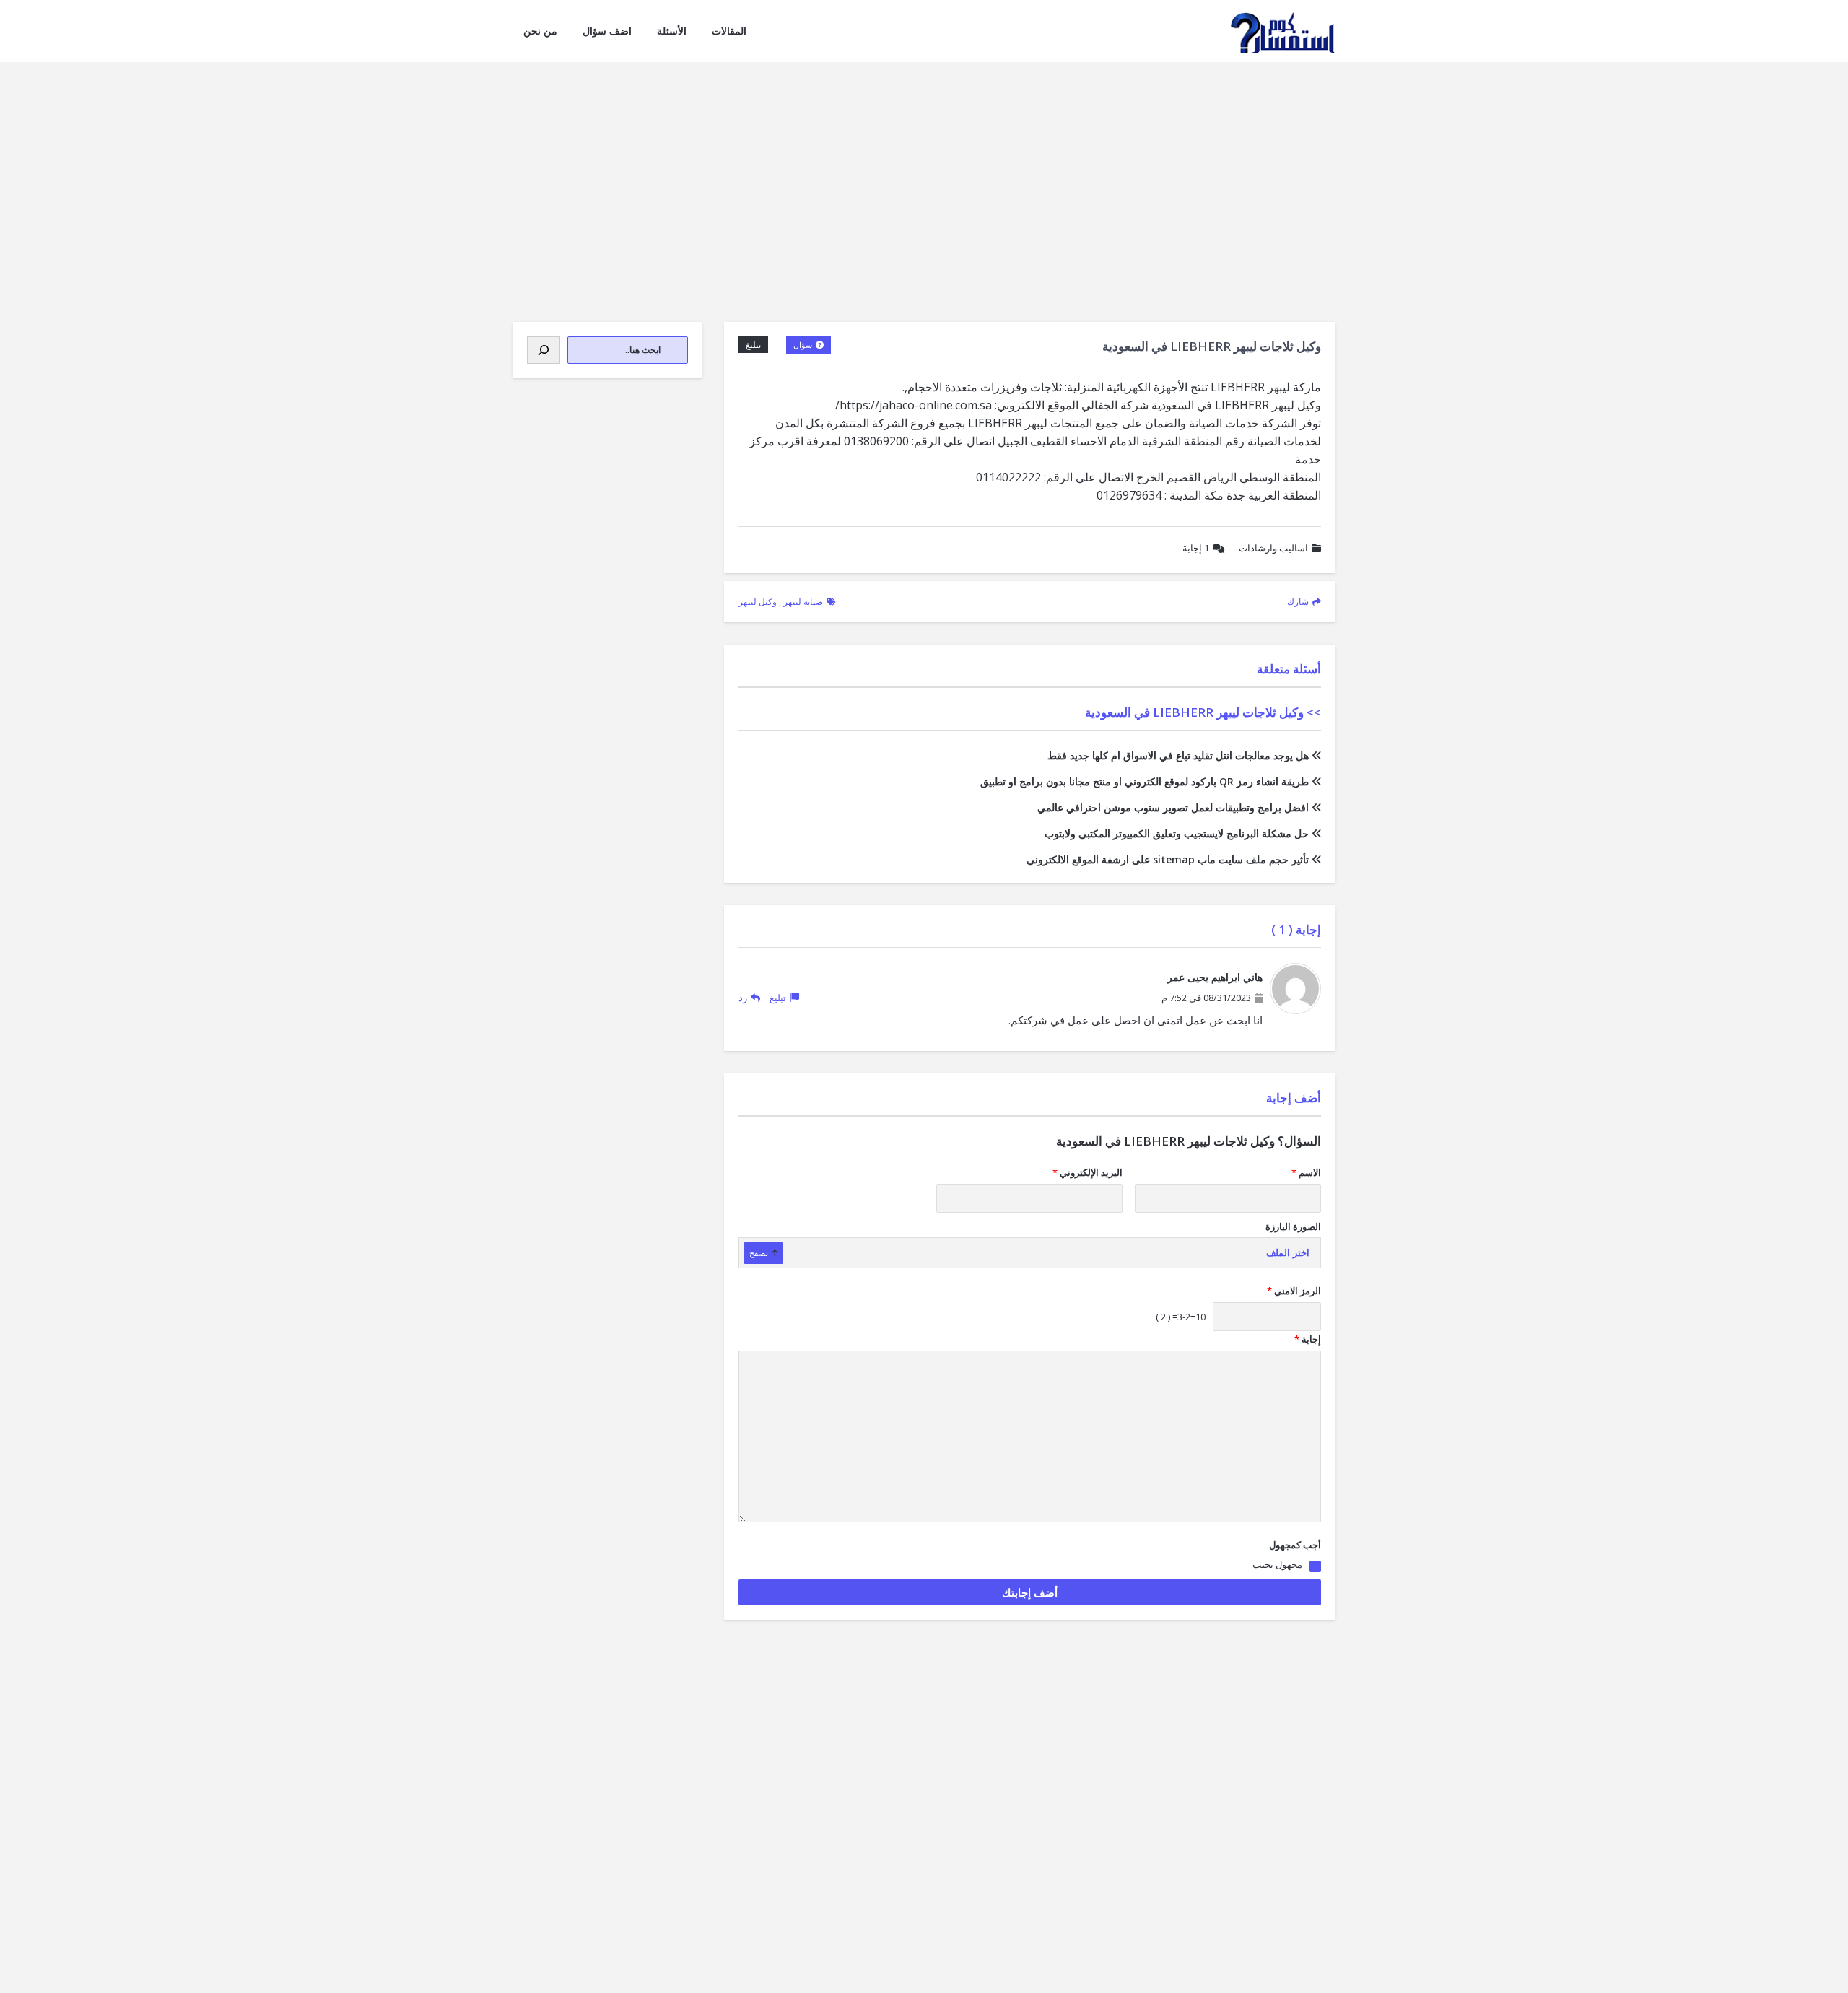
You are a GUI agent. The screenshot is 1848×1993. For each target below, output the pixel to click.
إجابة (1196, 548)
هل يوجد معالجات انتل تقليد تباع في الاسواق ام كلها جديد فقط (1178, 755)
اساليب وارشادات (1273, 548)
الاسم (1306, 1172)
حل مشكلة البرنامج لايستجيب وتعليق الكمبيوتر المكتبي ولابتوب (1177, 833)
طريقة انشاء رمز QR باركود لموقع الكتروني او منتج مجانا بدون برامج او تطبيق (1145, 781)
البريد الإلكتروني (1088, 1172)
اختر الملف (1288, 1253)
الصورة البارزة (1293, 1226)
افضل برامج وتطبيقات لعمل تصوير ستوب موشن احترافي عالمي (1173, 807)
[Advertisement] (924, 170)
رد (743, 998)
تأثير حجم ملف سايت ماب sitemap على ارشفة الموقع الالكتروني (1168, 859)
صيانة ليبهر (803, 602)
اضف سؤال (607, 31)
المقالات (729, 31)
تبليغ (753, 345)
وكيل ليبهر (758, 602)
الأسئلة (672, 31)
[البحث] (544, 350)
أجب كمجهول (1295, 1545)
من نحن (540, 31)
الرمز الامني (1294, 1291)
